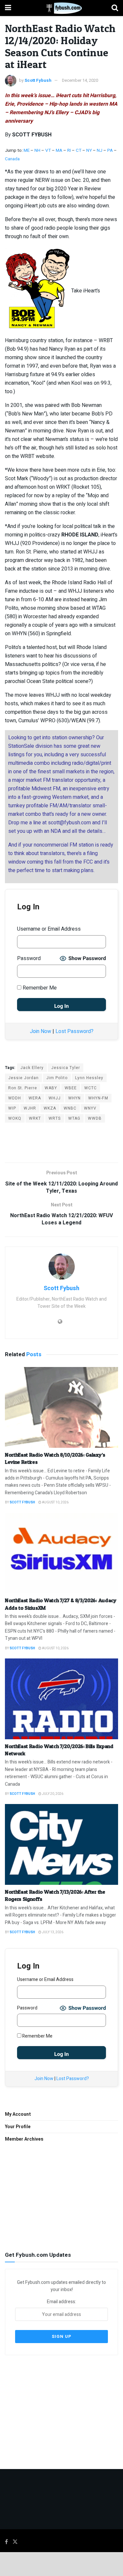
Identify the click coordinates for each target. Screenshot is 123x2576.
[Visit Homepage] (61, 8)
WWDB (95, 1118)
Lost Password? (74, 1031)
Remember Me (39, 988)
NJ (100, 150)
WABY (51, 1088)
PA (110, 150)
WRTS (55, 1118)
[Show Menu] (8, 8)
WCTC (91, 1088)
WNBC (70, 1108)
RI (69, 150)
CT (79, 150)
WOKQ (15, 1118)
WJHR (30, 1108)
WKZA (50, 1108)
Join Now (41, 1031)
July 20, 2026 (52, 1794)
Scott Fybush (38, 80)
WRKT (35, 1118)
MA (59, 150)
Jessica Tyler (66, 1068)
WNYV (90, 1108)
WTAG (74, 1118)
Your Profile (18, 2127)
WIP (12, 1108)
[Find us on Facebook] (6, 2542)
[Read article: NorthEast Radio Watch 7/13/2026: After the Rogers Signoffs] (61, 1844)
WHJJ (55, 1098)
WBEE (71, 1088)
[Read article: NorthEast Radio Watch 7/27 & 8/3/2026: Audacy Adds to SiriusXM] (61, 1553)
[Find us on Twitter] (15, 2542)
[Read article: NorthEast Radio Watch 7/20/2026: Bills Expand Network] (61, 1699)
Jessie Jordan (23, 1078)
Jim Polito (57, 1078)
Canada (12, 159)
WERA (35, 1098)
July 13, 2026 (52, 1932)
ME (27, 150)
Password (29, 958)
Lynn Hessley (89, 1078)
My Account (18, 2114)
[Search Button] (115, 8)
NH (37, 150)
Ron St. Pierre (23, 1088)
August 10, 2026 (55, 1502)
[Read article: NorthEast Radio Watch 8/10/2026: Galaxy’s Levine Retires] (61, 1407)
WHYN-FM (98, 1098)
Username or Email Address (49, 929)
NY (89, 150)
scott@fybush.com (69, 823)
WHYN (74, 1098)
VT (48, 150)
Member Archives (24, 2139)
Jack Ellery (32, 1068)
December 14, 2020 (80, 80)
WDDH (15, 1098)
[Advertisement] (62, 1142)
